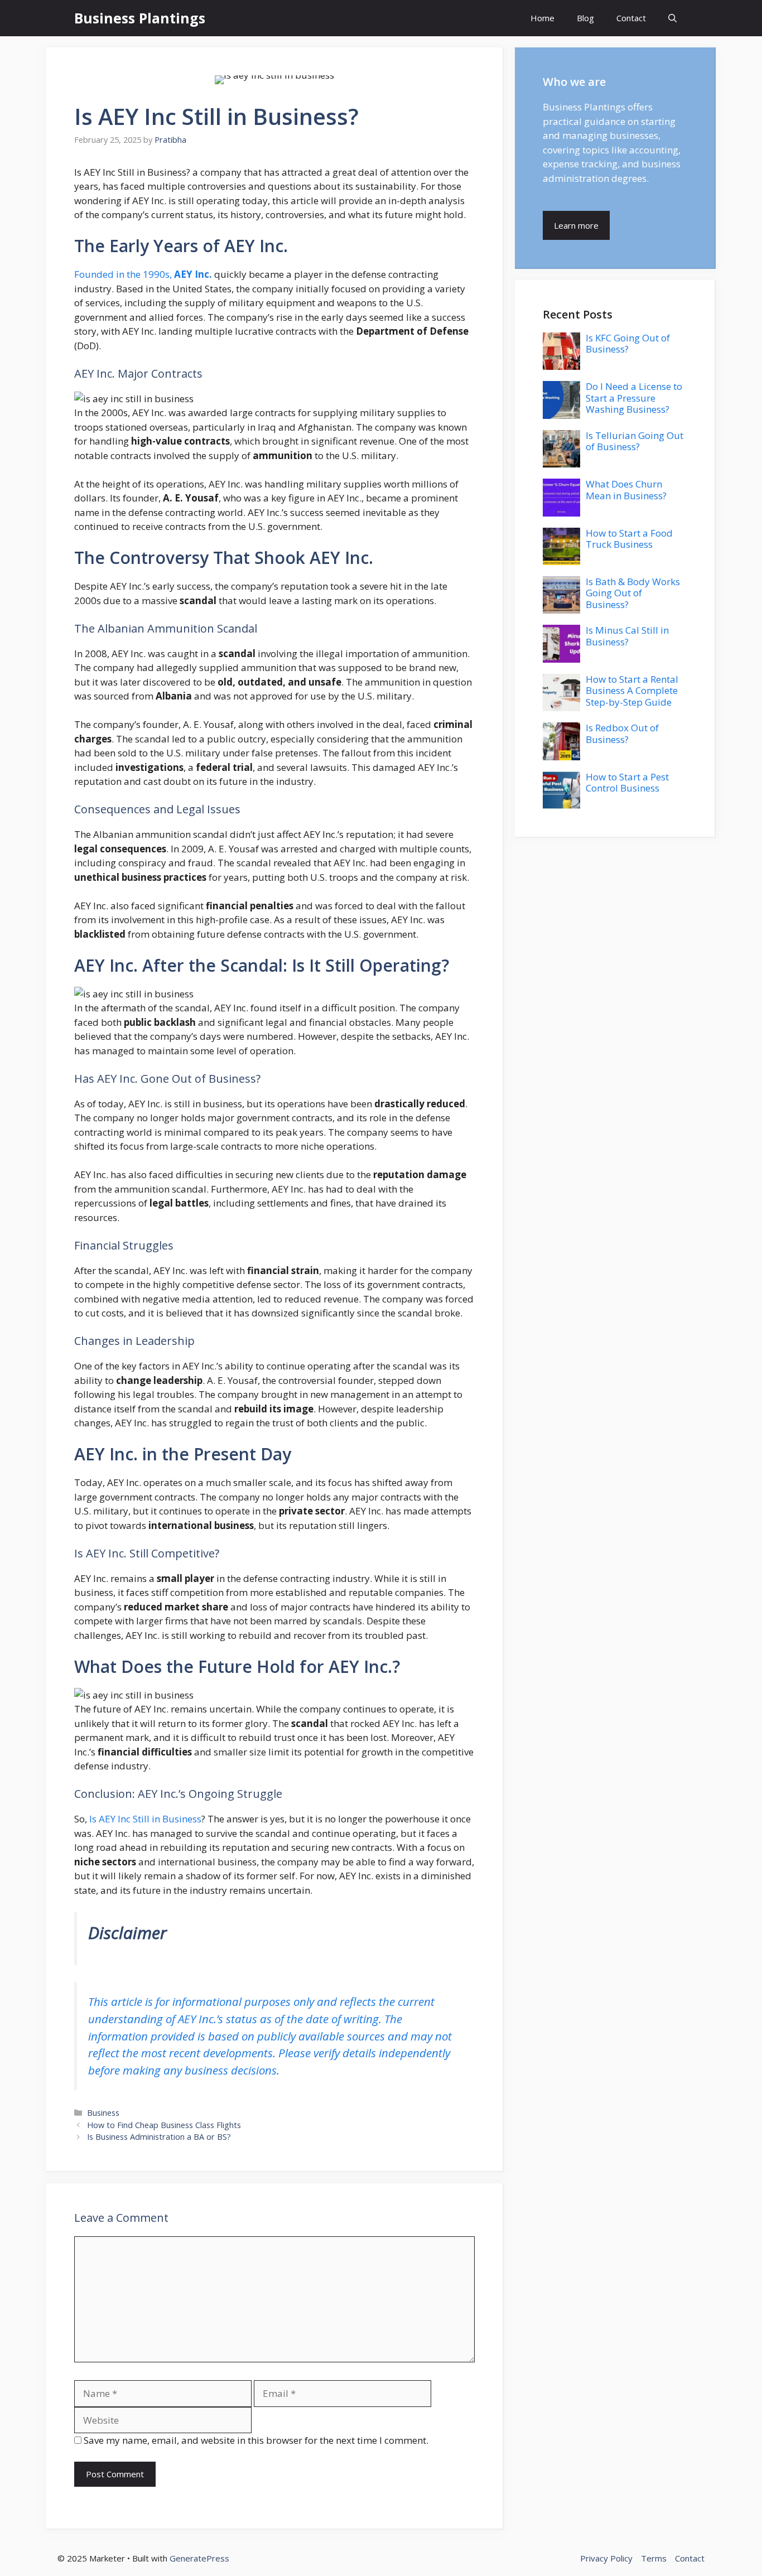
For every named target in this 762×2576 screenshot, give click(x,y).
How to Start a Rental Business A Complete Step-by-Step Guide (632, 691)
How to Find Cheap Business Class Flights (164, 2125)
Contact (631, 18)
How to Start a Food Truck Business (629, 539)
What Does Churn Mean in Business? (626, 489)
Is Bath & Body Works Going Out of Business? (633, 593)
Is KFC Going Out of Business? (628, 343)
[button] (672, 18)
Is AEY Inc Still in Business (145, 1819)
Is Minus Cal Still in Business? (627, 636)
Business (103, 2113)
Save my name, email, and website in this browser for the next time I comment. (256, 2440)
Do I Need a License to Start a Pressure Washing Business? (634, 398)
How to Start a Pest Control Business (627, 782)
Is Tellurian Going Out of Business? (635, 441)
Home (542, 18)
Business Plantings (140, 18)
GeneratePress (199, 2558)
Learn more (576, 225)
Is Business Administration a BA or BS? (159, 2137)
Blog (585, 18)
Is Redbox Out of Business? (622, 733)
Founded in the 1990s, (143, 274)
